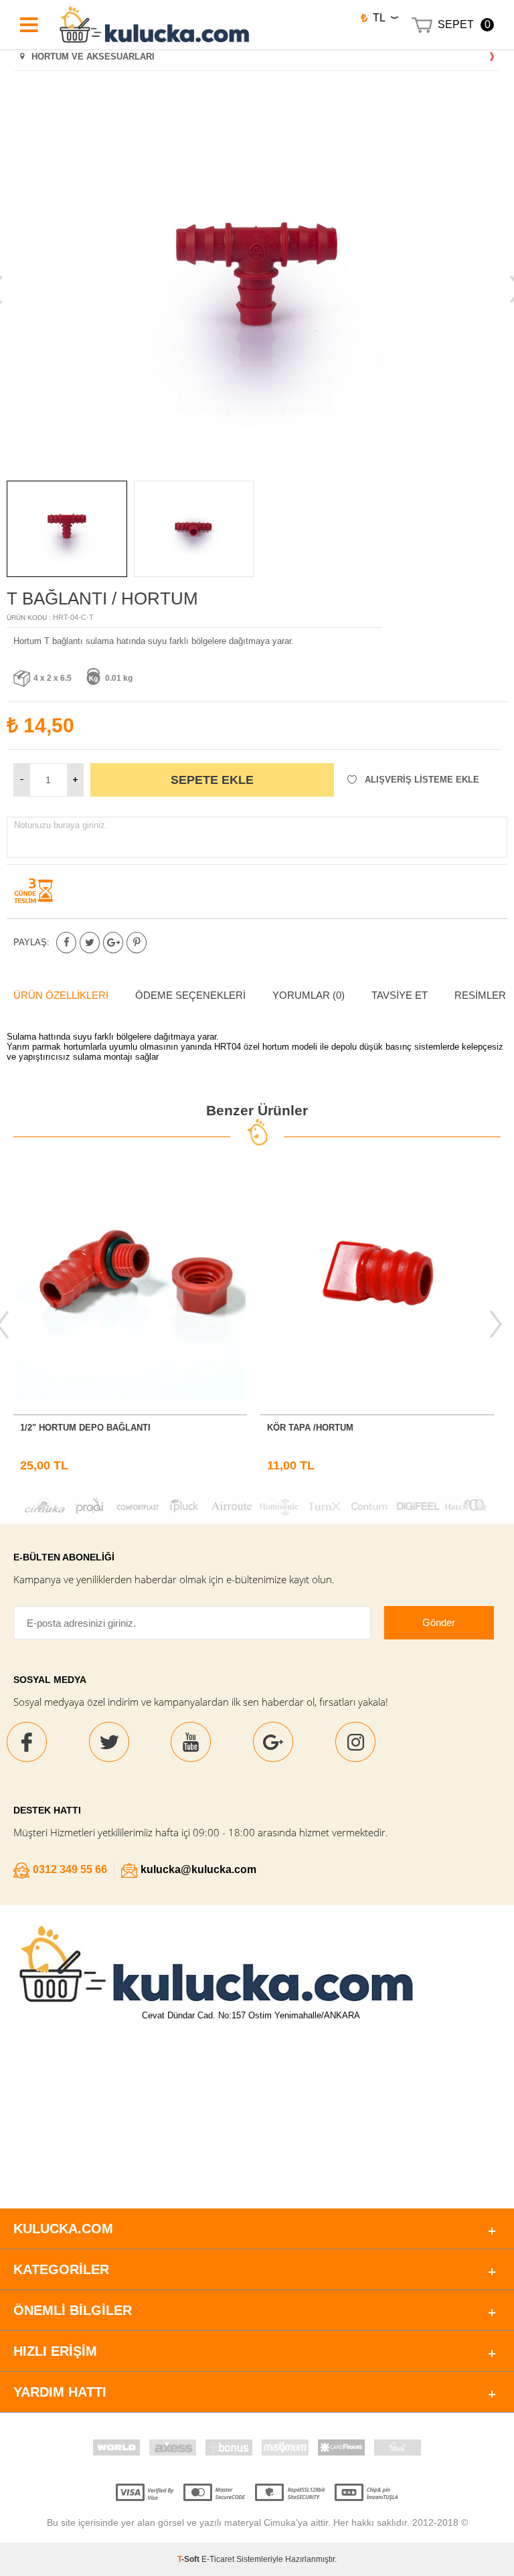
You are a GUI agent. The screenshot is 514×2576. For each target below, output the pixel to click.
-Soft (189, 2559)
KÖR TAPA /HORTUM (310, 1428)
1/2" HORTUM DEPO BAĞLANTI (85, 1428)
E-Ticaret (218, 2559)
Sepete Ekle (212, 780)
